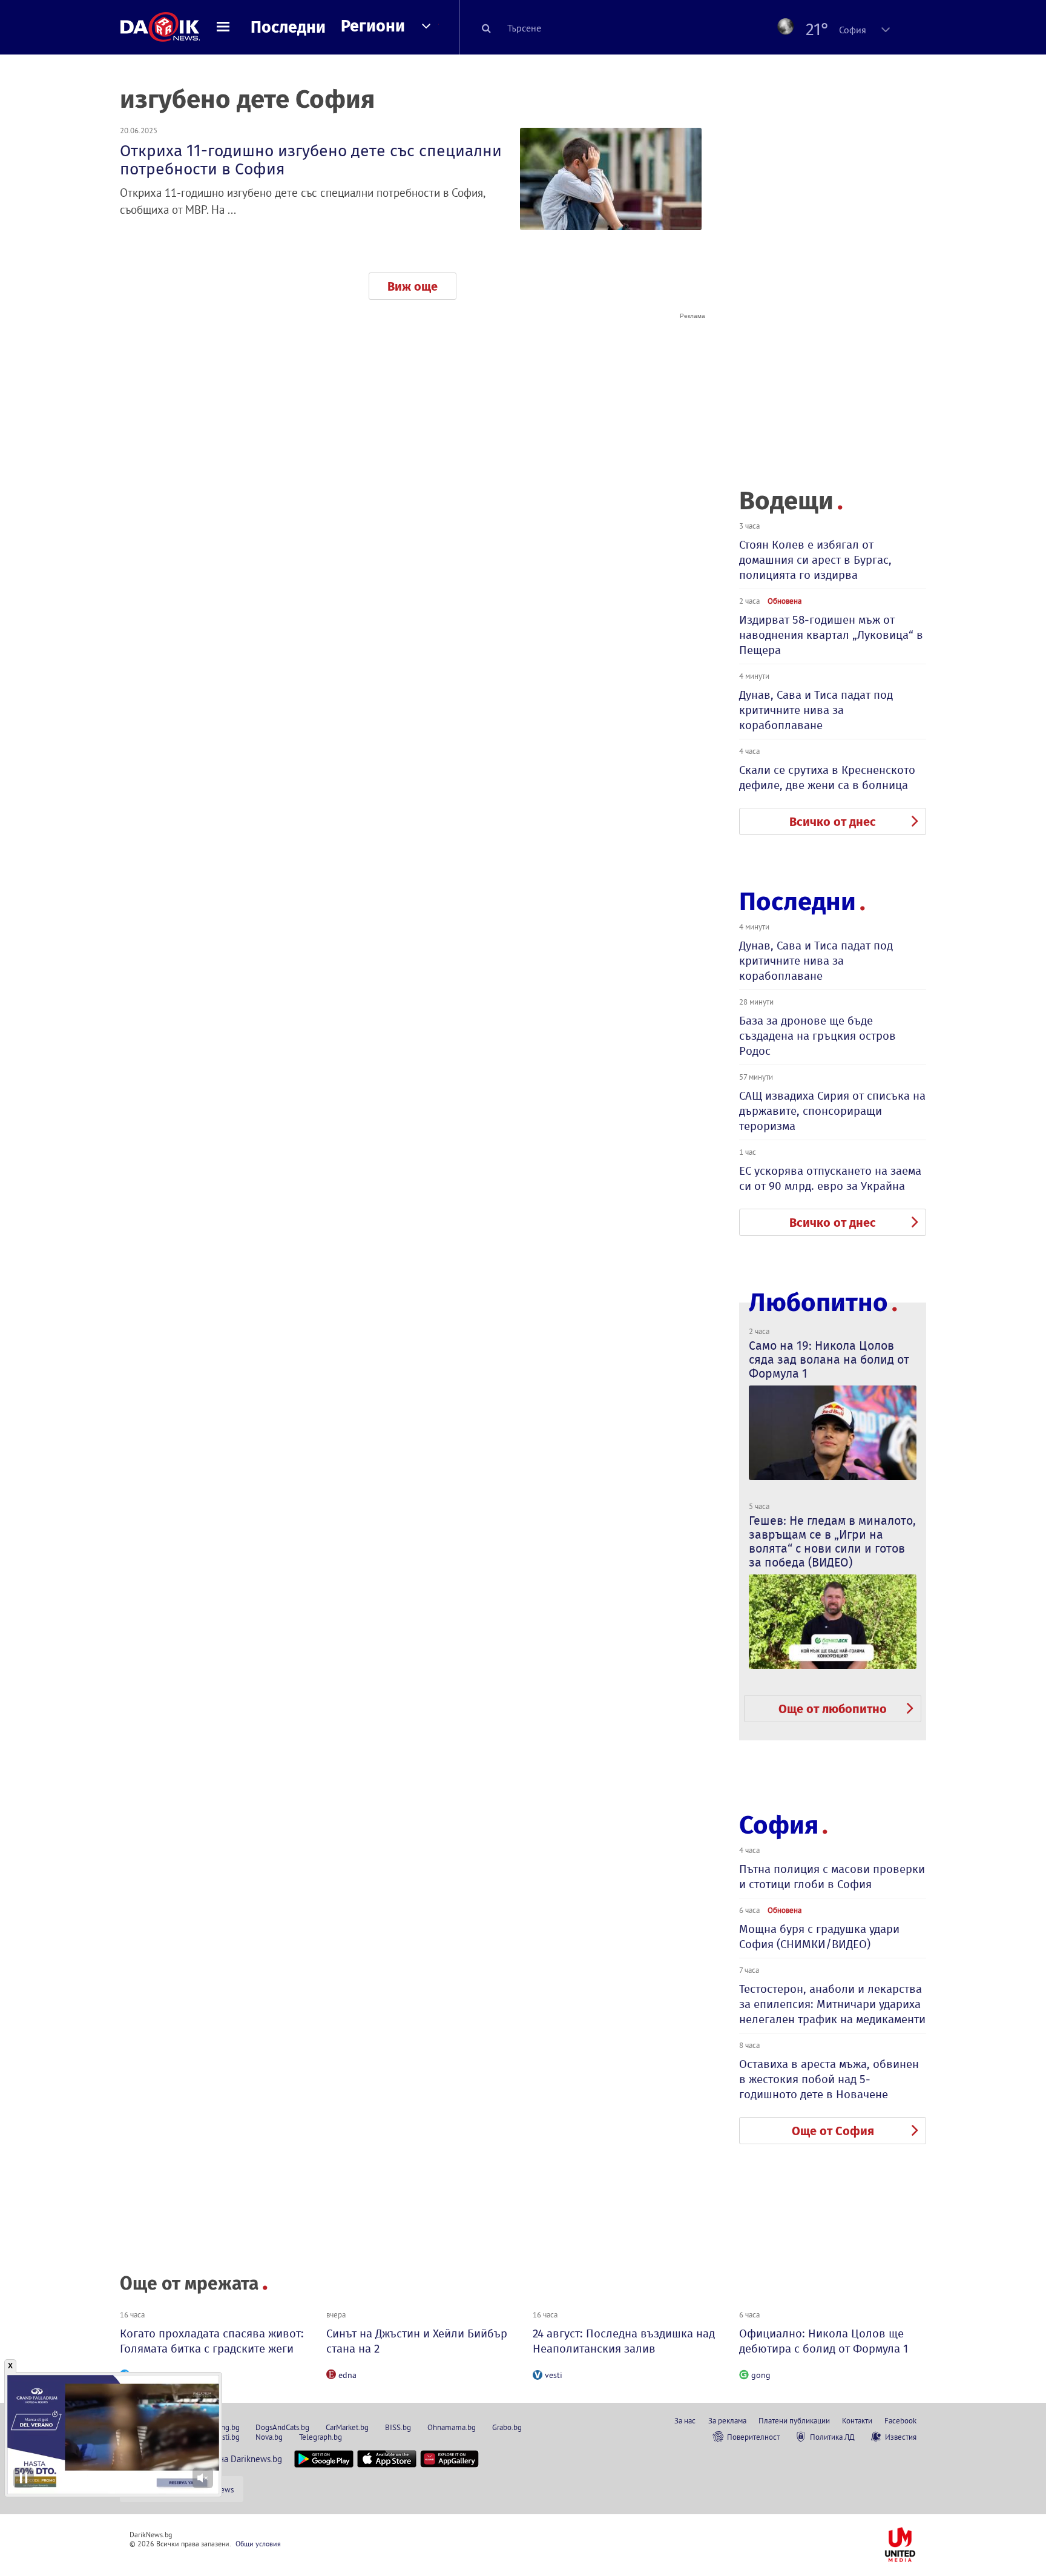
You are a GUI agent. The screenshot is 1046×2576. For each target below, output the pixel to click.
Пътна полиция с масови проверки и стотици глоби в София (832, 1877)
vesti (554, 2375)
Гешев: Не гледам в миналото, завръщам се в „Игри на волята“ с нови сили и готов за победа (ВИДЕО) (832, 1541)
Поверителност (753, 2437)
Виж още (413, 286)
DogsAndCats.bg (282, 2427)
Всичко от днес (833, 822)
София (779, 1825)
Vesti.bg (227, 2437)
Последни (288, 27)
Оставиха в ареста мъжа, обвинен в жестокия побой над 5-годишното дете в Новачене (829, 2079)
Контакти (857, 2420)
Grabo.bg (507, 2427)
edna (347, 2375)
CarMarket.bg (347, 2427)
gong (761, 2375)
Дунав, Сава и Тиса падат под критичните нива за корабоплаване (816, 710)
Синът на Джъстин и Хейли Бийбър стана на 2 (417, 2341)
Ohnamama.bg (452, 2427)
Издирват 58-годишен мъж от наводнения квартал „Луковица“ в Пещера (831, 635)
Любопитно (818, 1303)
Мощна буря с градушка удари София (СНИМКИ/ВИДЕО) (819, 1937)
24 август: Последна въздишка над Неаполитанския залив (624, 2341)
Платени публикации (794, 2420)
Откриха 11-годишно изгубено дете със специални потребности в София (311, 160)
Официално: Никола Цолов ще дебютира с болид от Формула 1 (824, 2341)
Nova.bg (269, 2437)
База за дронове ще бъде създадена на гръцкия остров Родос (817, 1036)
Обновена (784, 601)
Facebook (900, 2420)
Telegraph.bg (321, 2437)
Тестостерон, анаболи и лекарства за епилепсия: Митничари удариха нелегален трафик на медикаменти (832, 2004)
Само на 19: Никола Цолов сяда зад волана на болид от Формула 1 (829, 1359)
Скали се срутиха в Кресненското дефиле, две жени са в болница (827, 778)
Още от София (833, 2131)
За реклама (727, 2420)
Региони (373, 26)
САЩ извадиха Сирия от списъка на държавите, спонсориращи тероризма (832, 1111)
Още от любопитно (833, 1709)
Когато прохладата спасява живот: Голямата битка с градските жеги (212, 2341)
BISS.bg (398, 2427)
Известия (901, 2437)
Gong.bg (226, 2427)
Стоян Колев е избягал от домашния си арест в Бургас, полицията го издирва (815, 560)
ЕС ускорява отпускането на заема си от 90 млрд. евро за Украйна (830, 1178)
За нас (685, 2420)
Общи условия (258, 2544)
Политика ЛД (832, 2437)
